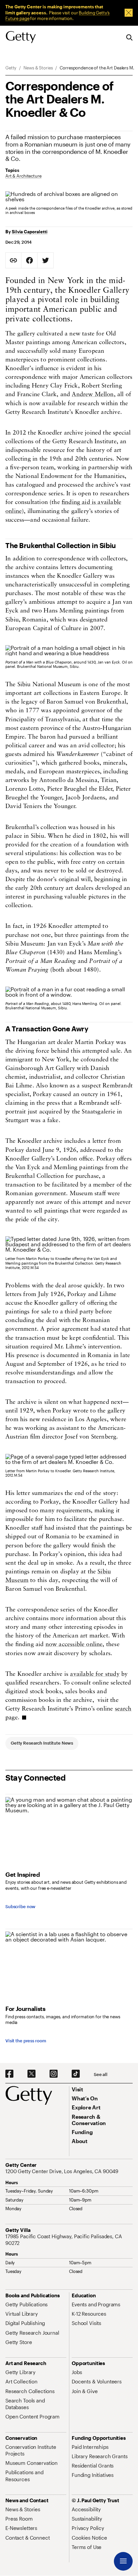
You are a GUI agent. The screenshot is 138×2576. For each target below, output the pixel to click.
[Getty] (21, 37)
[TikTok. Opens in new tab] (76, 2074)
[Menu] (123, 2561)
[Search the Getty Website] (129, 38)
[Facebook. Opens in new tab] (9, 2074)
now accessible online (74, 1645)
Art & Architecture (23, 176)
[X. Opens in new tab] (31, 2074)
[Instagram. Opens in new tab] (54, 2074)
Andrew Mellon (93, 395)
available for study (95, 1675)
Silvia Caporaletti (30, 232)
